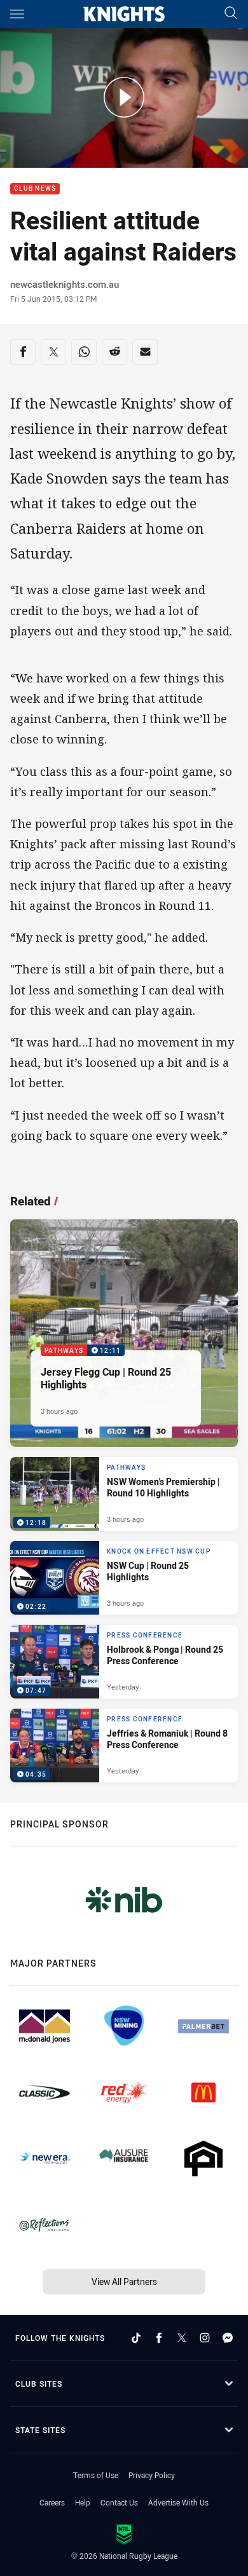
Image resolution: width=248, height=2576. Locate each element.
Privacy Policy (152, 2475)
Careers (52, 2502)
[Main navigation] (17, 14)
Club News (35, 189)
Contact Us (119, 2502)
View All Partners (124, 2281)
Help (83, 2502)
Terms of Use (96, 2475)
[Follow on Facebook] (159, 2338)
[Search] (231, 14)
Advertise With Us (178, 2502)
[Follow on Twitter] (182, 2338)
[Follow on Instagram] (205, 2338)
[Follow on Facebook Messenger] (228, 2338)
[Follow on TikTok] (136, 2338)
